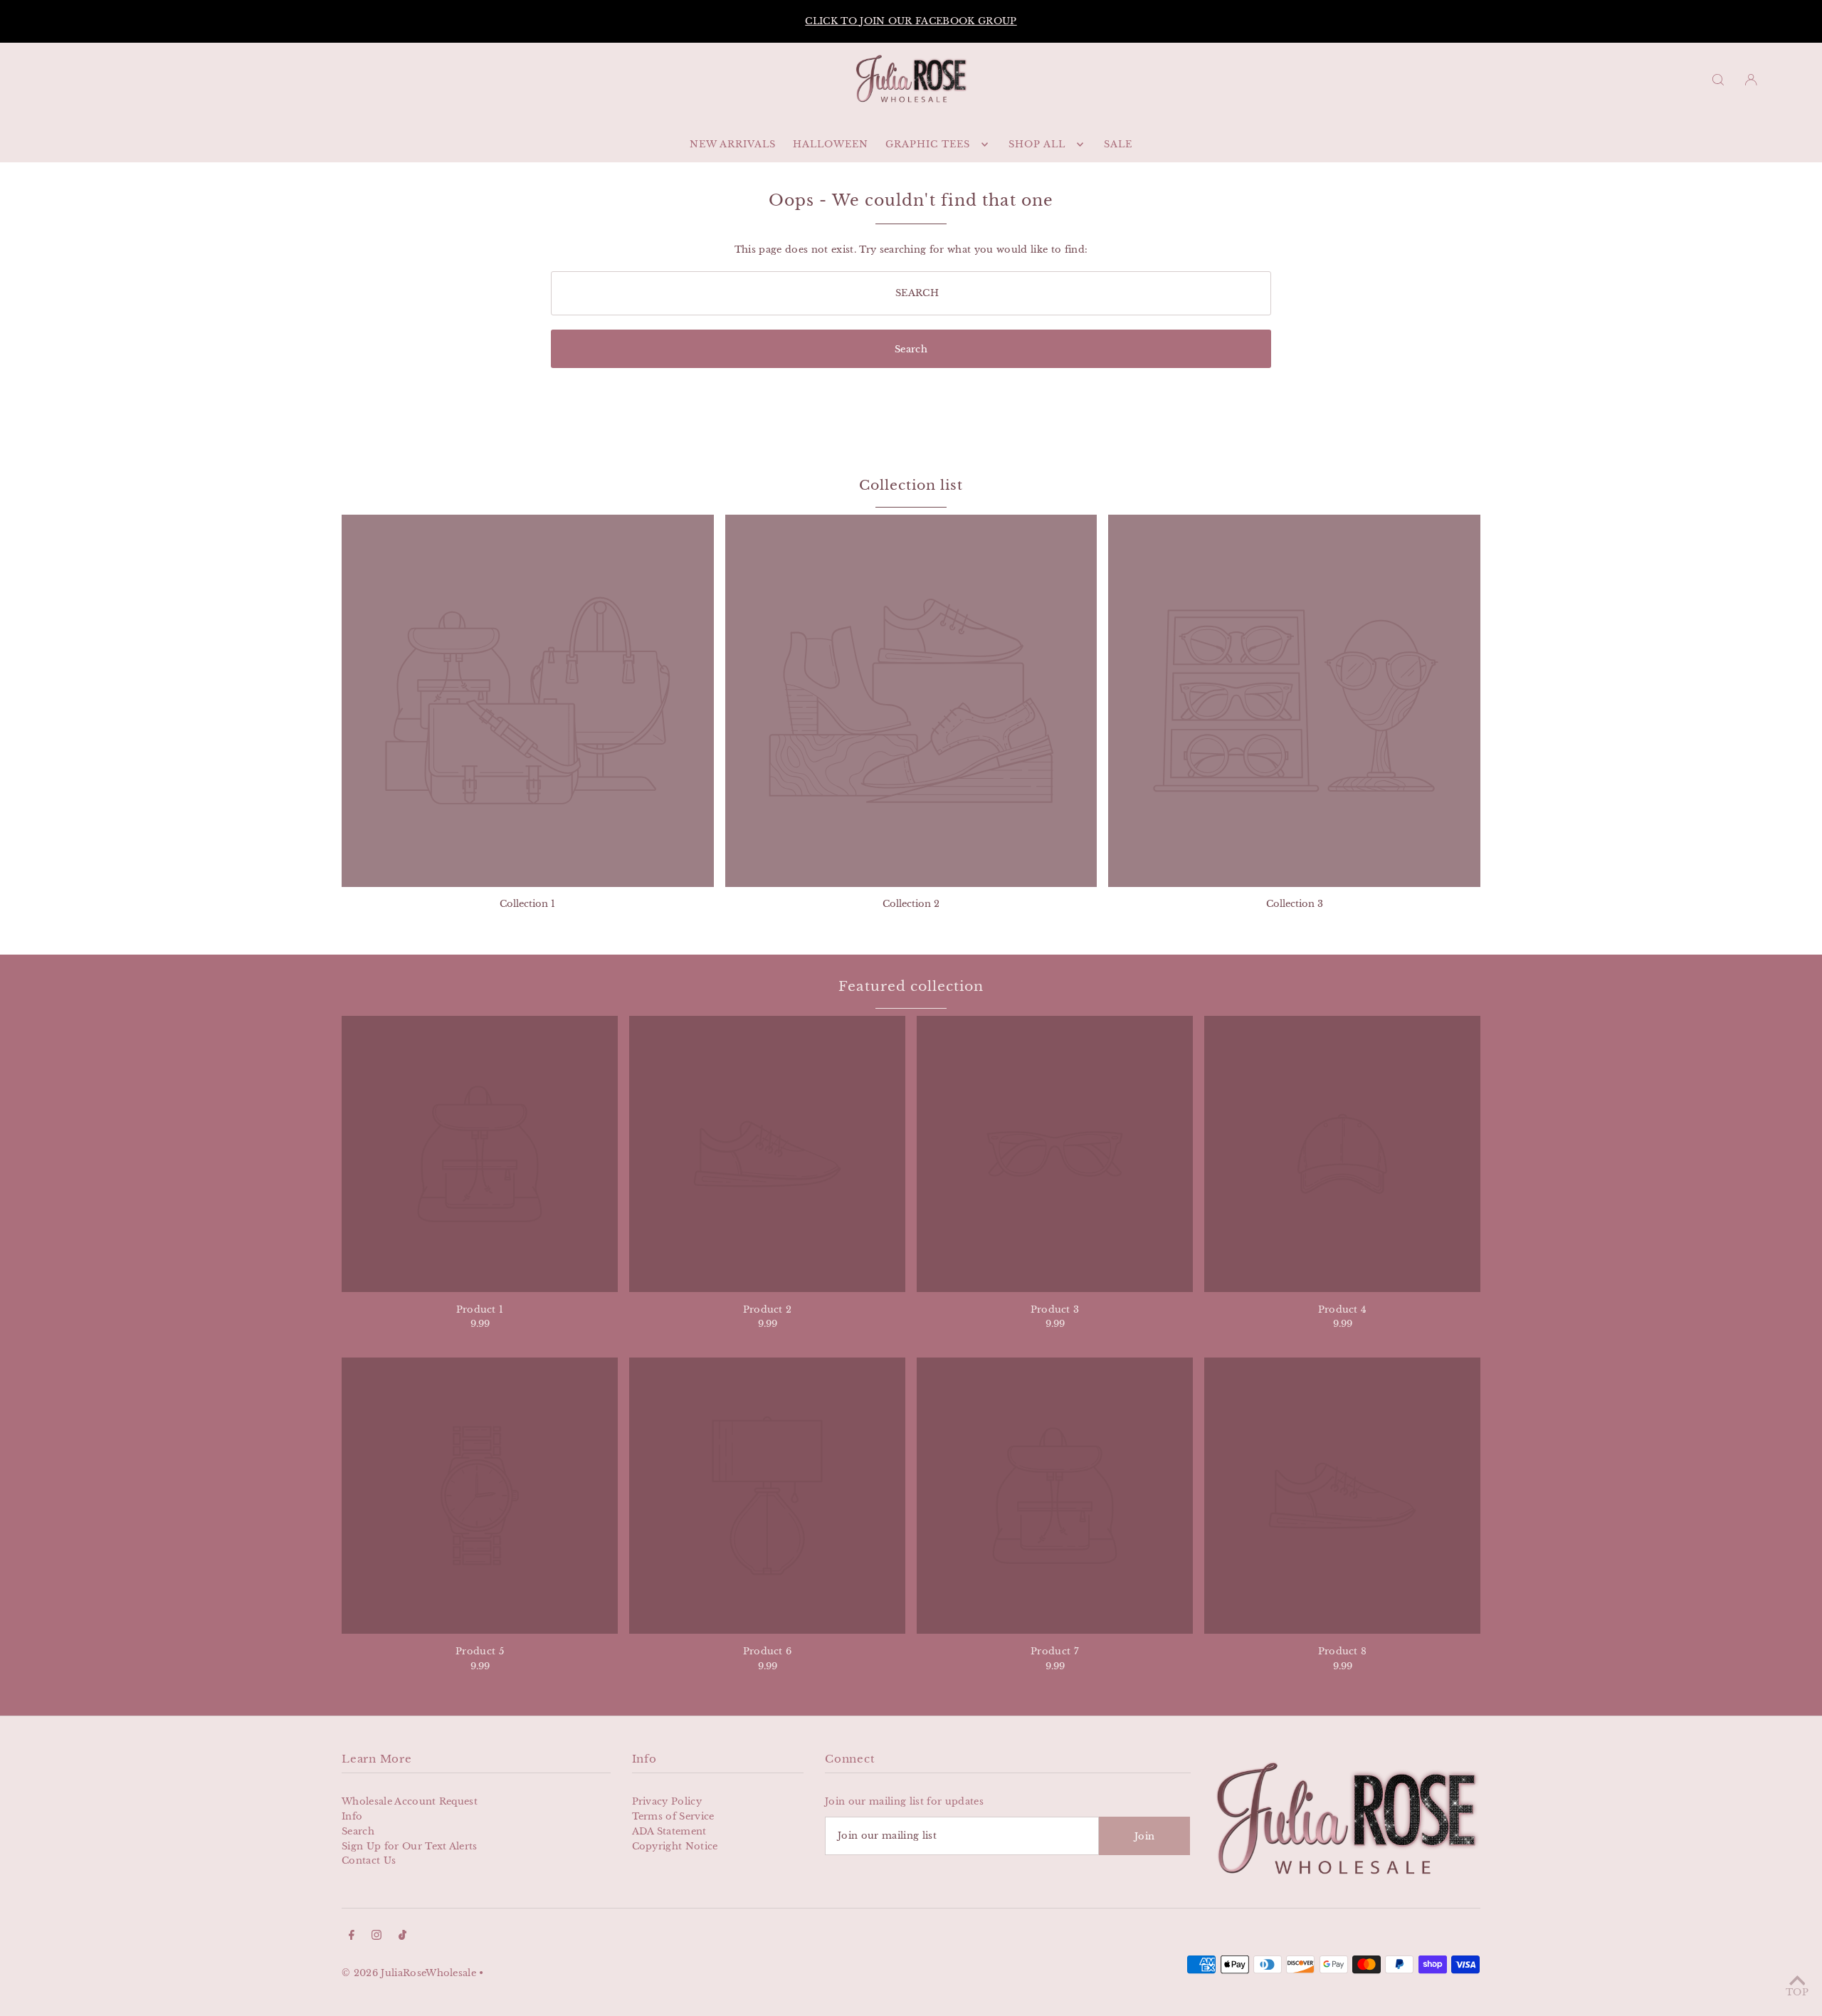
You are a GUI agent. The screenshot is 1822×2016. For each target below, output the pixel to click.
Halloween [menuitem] (831, 144)
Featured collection (911, 986)
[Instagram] (376, 1937)
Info (352, 1816)
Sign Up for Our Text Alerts (410, 1846)
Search (358, 1831)
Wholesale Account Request (410, 1801)
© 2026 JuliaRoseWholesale (409, 1973)
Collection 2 (911, 904)
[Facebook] (352, 1937)
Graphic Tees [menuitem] (928, 144)
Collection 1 (527, 904)
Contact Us (369, 1860)
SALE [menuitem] (1118, 144)
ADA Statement (669, 1831)
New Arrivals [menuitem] (733, 144)
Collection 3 (1295, 904)
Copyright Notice (675, 1846)
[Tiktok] (402, 1937)
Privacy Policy (667, 1801)
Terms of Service (673, 1816)
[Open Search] (1718, 79)
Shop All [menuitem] (1037, 144)
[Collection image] (528, 701)
